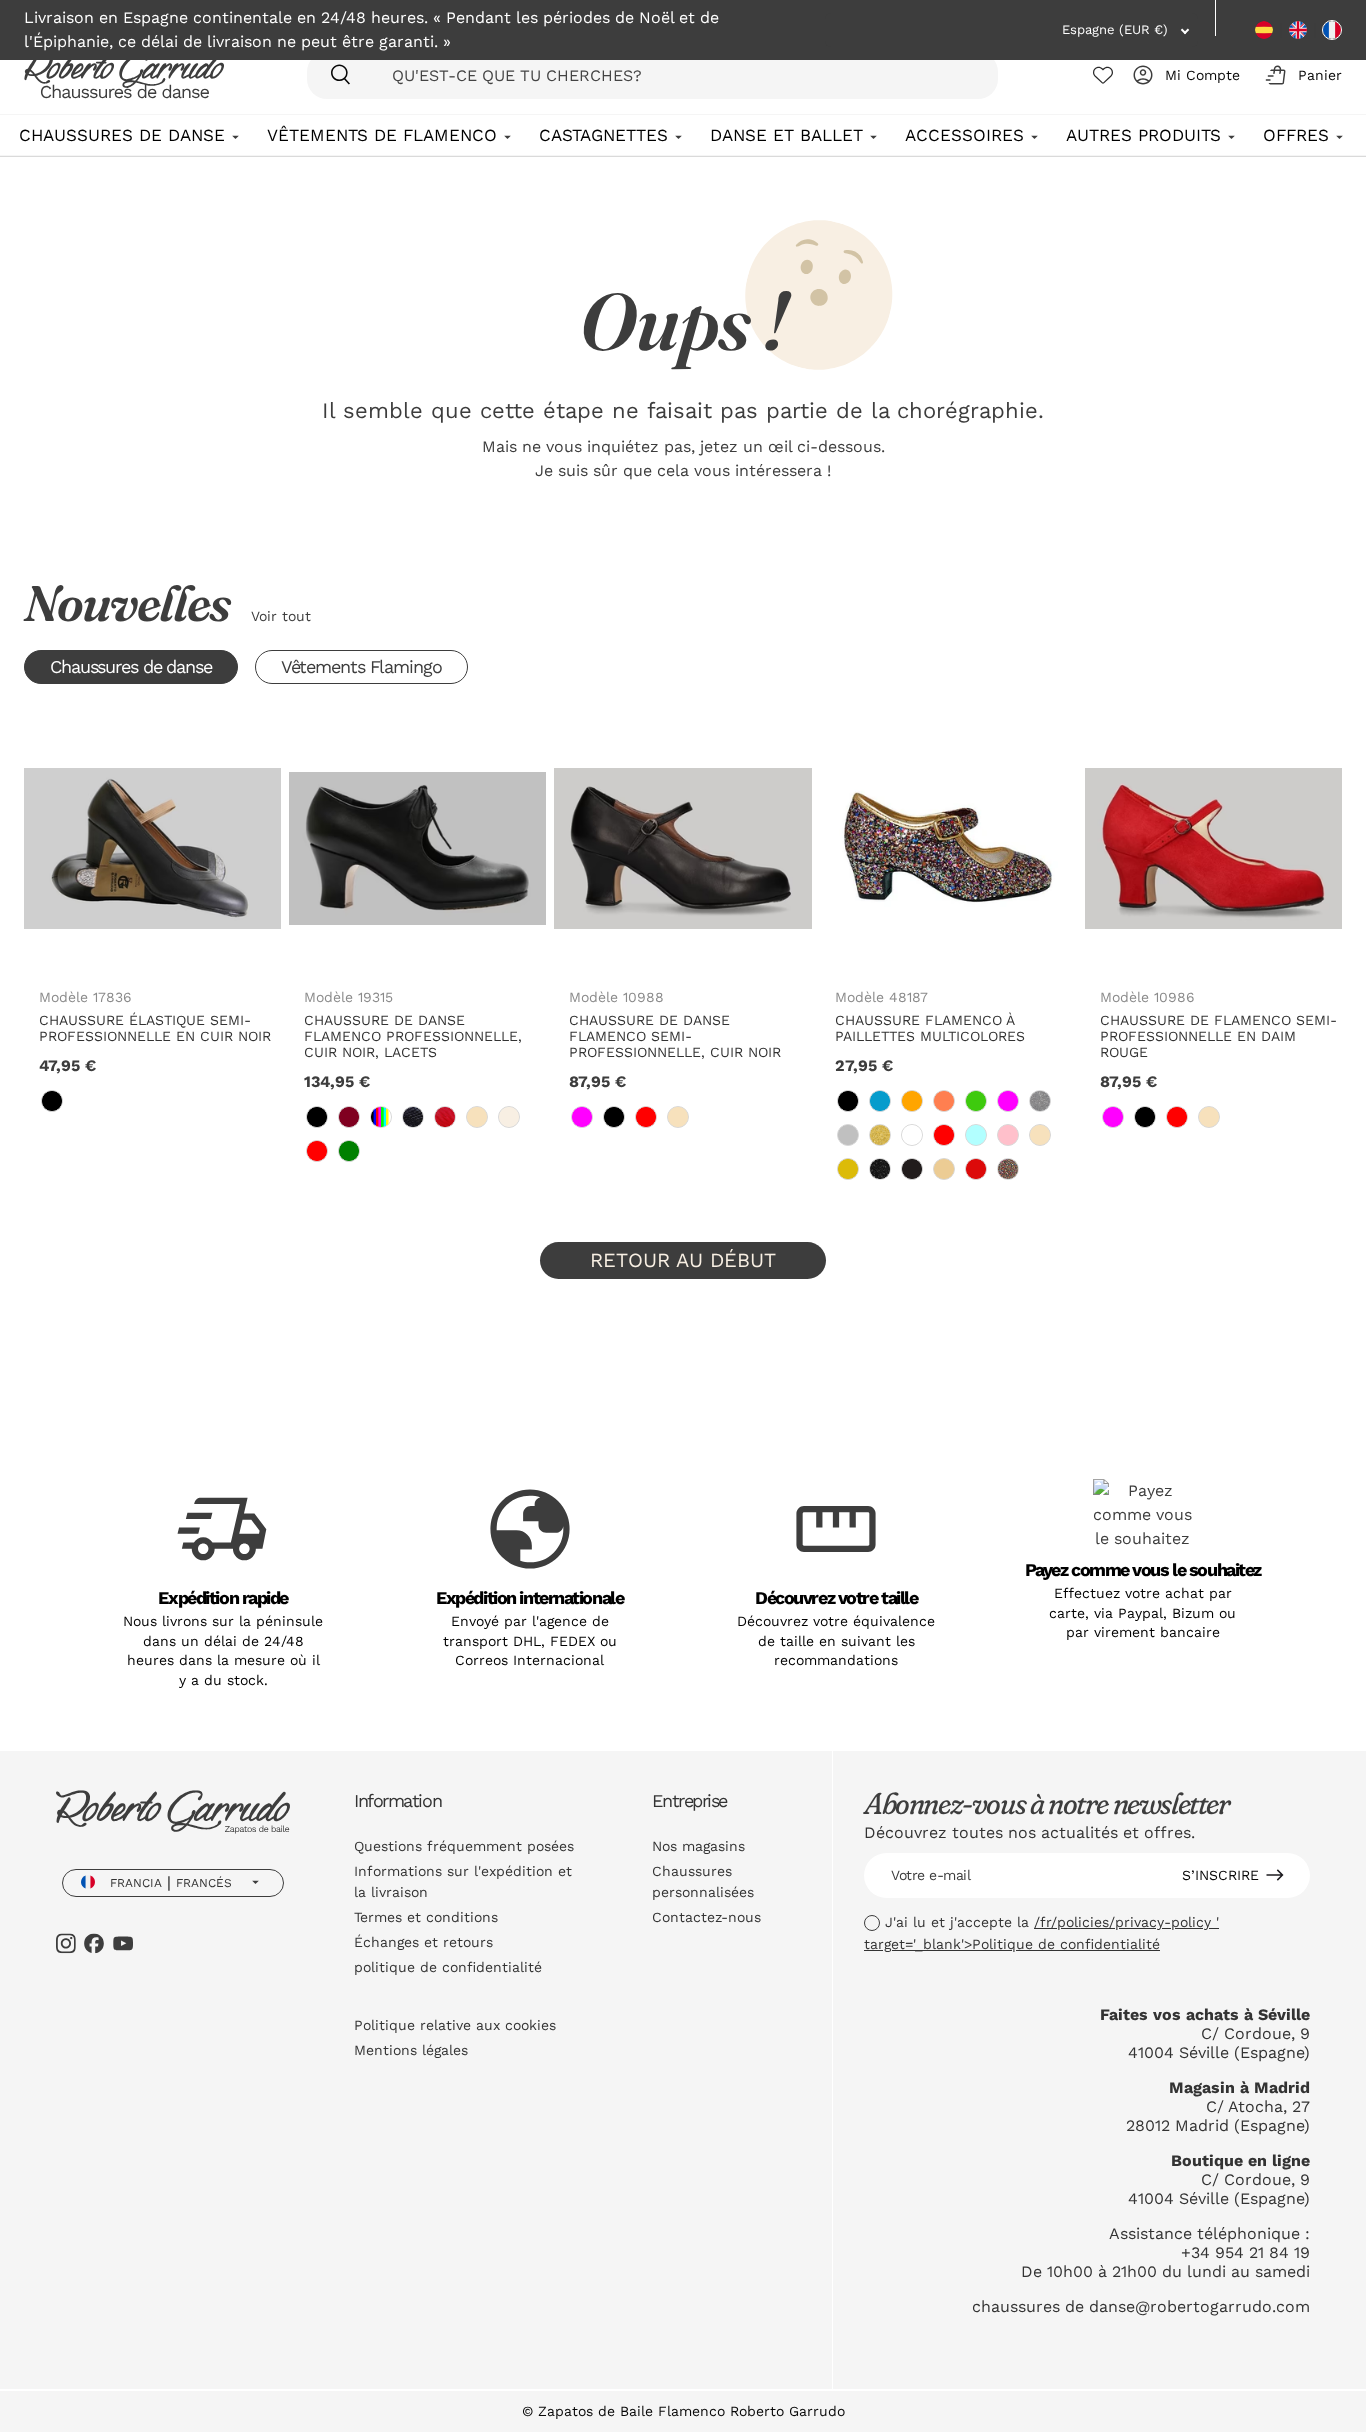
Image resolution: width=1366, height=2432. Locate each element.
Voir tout (281, 616)
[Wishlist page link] (1103, 75)
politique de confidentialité (448, 1967)
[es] (1264, 30)
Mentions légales (411, 2050)
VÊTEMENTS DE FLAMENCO (382, 135)
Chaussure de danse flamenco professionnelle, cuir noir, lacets (413, 1036)
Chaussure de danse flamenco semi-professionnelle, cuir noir (675, 1036)
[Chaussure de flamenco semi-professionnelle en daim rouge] (1213, 848)
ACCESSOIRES (964, 135)
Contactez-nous (706, 1917)
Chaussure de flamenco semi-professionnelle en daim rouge (1218, 1036)
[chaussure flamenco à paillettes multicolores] (948, 848)
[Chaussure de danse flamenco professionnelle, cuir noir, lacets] (417, 848)
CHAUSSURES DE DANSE (122, 135)
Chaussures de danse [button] (131, 666)
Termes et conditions (426, 1917)
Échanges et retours (423, 1942)
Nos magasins (698, 1846)
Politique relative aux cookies (455, 2025)
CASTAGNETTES (603, 135)
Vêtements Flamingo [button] (361, 666)
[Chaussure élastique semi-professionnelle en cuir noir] (152, 848)
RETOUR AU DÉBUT (683, 1260)
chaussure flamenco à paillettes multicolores (930, 1028)
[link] (52, 1101)
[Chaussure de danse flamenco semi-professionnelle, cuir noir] (682, 848)
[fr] (1332, 30)
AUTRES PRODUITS (1143, 135)
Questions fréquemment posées (464, 1846)
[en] (1298, 30)
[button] (1300, 75)
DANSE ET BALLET (786, 135)
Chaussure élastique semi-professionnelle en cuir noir (155, 1028)
